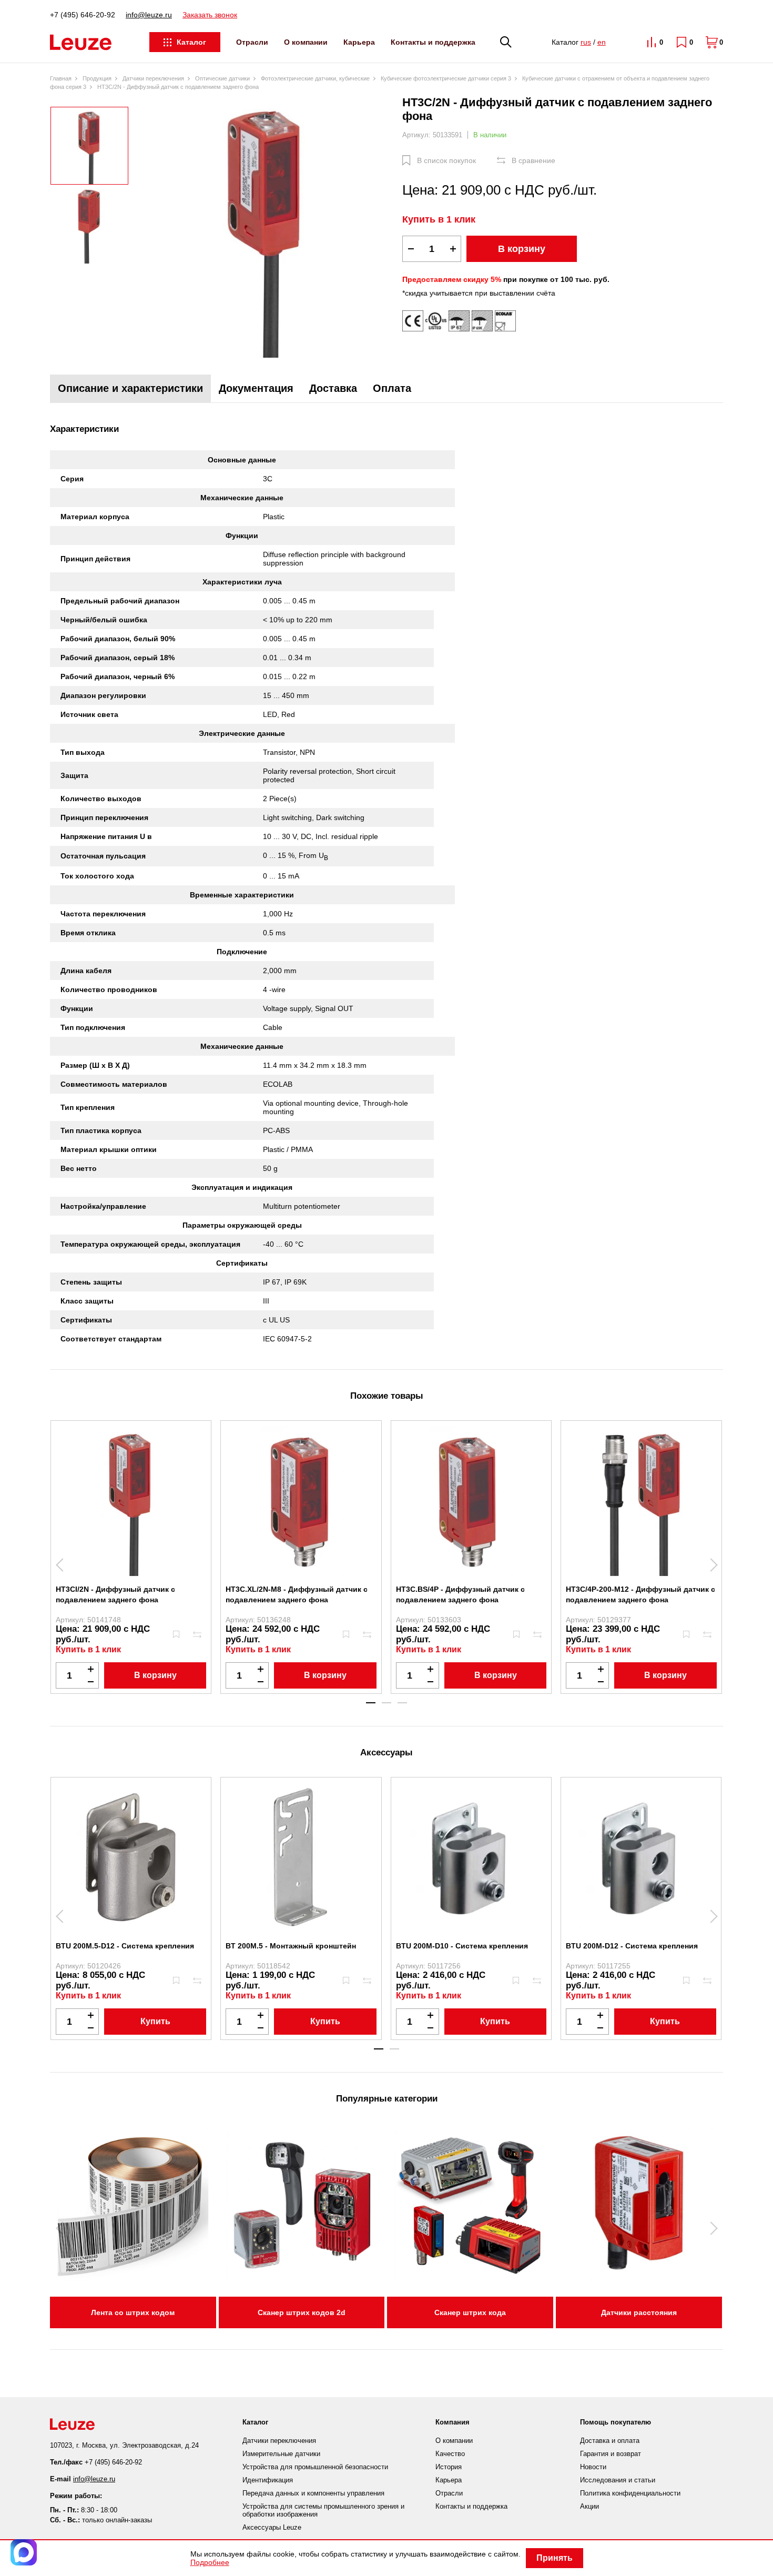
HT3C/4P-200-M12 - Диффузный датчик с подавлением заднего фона (640, 1594)
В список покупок (446, 160)
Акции (589, 2506)
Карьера (359, 42)
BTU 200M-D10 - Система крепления (462, 1946)
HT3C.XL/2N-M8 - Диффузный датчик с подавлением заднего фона (297, 1594)
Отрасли (252, 42)
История (449, 2467)
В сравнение (533, 160)
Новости (593, 2467)
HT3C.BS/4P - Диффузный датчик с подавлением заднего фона (460, 1594)
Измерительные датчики (281, 2454)
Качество (450, 2454)
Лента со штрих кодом (133, 2312)
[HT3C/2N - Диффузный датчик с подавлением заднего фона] (266, 227)
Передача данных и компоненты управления (313, 2493)
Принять (555, 2558)
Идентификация (268, 2480)
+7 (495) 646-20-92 (83, 15)
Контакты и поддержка (433, 42)
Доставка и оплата (610, 2441)
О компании (306, 42)
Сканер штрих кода (470, 2312)
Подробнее (210, 2562)
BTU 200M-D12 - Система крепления (632, 1946)
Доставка (333, 388)
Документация (256, 388)
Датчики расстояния (639, 2312)
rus (586, 42)
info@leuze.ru (149, 15)
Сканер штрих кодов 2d (302, 2312)
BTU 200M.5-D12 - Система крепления (125, 1946)
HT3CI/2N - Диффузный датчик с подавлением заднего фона (115, 1594)
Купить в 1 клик (439, 219)
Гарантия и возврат (611, 2454)
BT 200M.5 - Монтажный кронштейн (291, 1946)
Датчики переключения (279, 2441)
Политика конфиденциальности (630, 2493)
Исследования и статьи (618, 2480)
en (602, 42)
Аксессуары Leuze (272, 2527)
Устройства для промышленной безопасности (315, 2467)
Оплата (392, 388)
